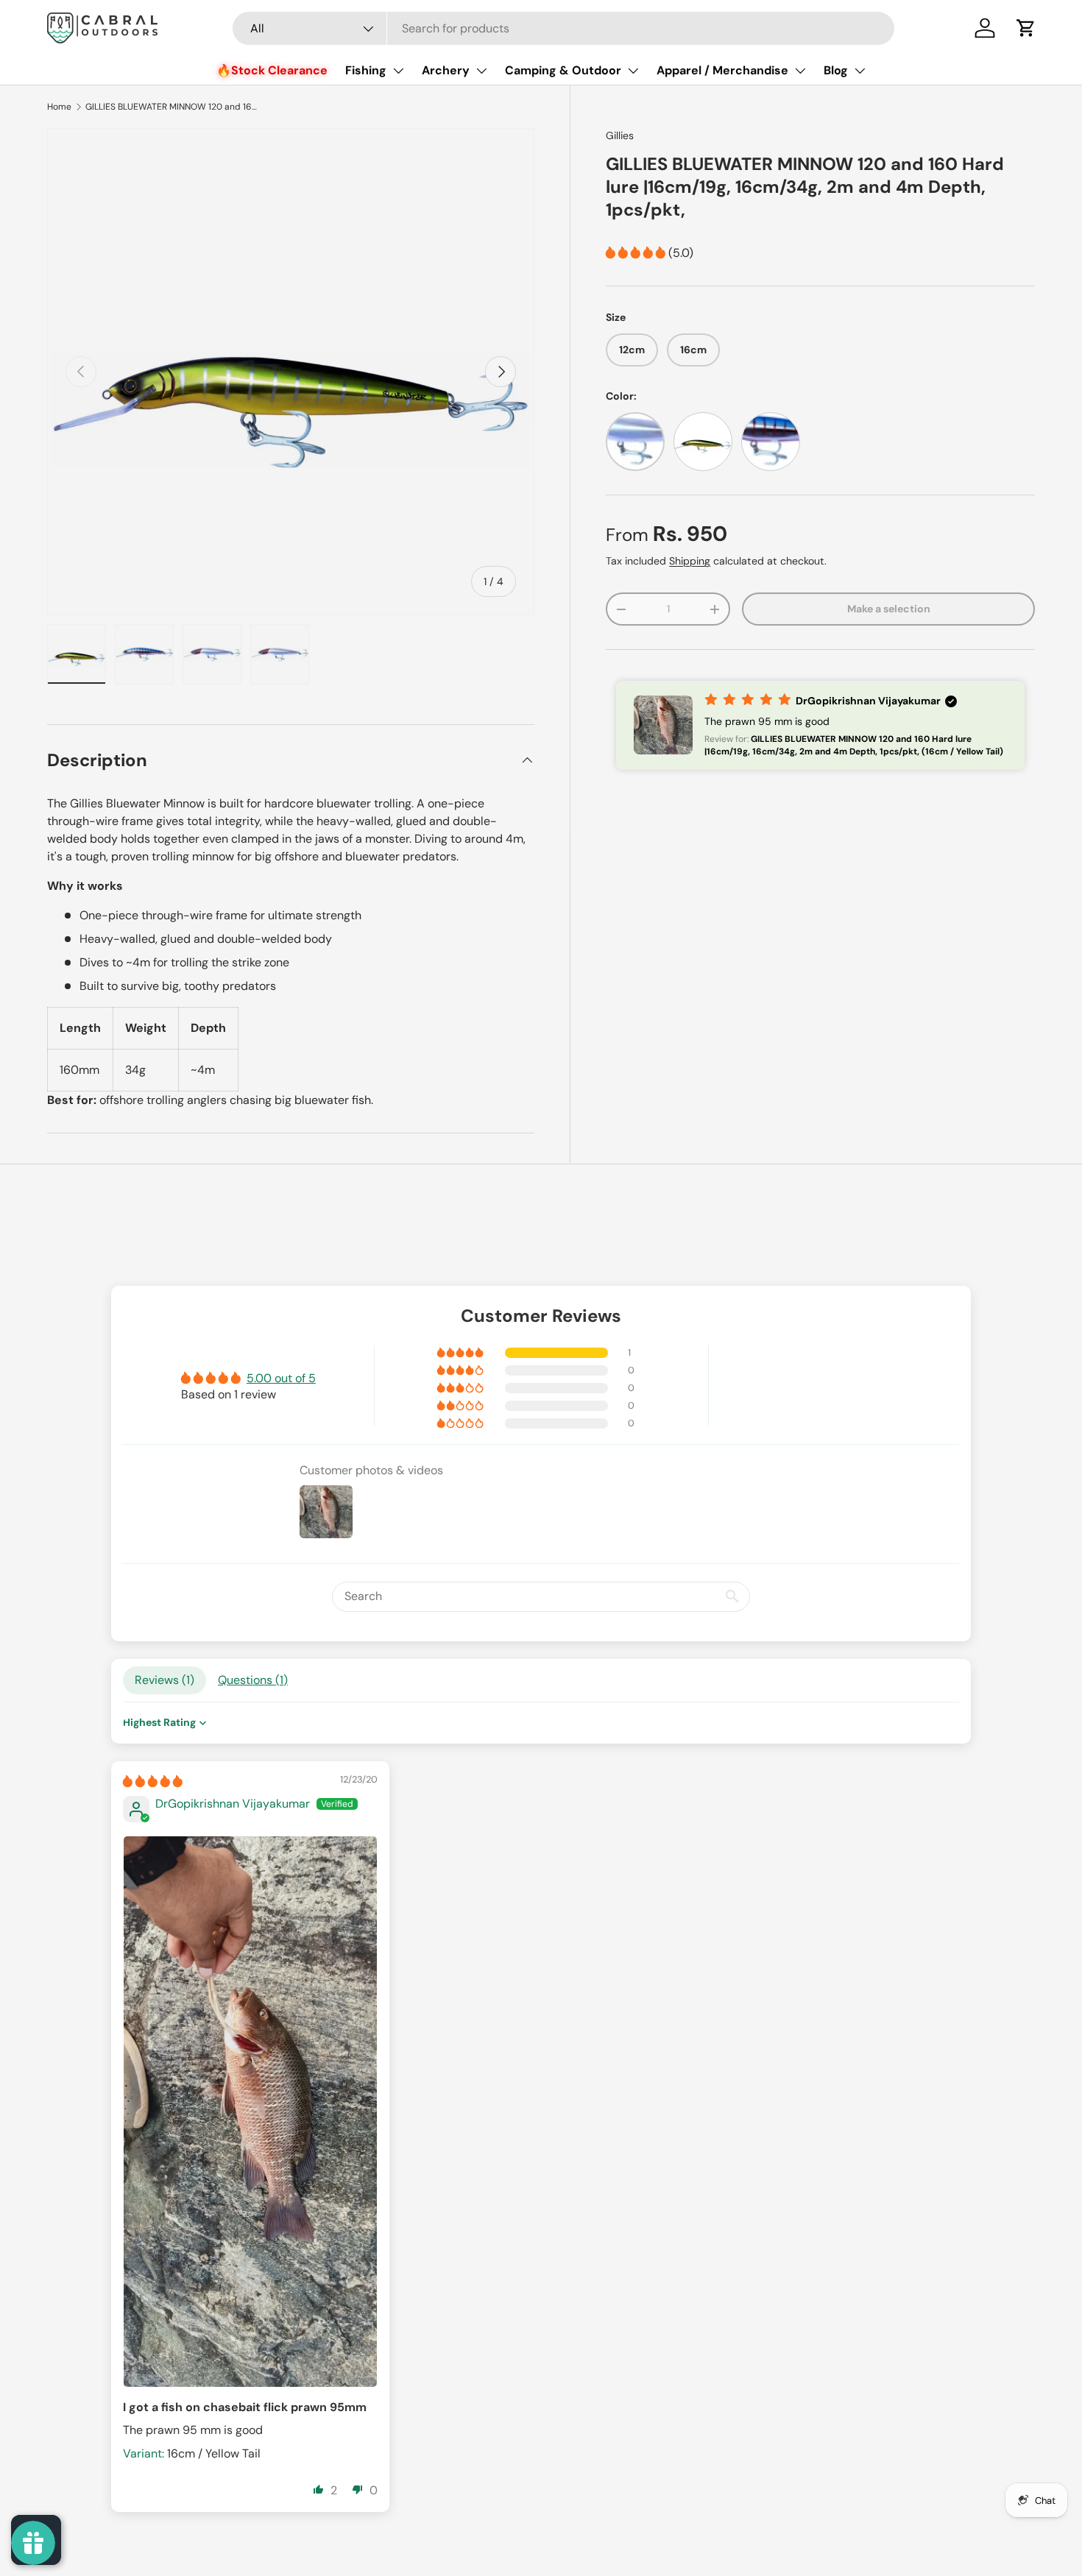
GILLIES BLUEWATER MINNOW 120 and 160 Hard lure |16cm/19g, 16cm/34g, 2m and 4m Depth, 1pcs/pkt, (174, 107)
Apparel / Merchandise (722, 70)
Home (59, 107)
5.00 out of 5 (281, 1378)
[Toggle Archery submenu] (481, 71)
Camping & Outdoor (563, 70)
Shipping (690, 561)
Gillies (620, 135)
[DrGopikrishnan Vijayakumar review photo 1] (250, 2112)
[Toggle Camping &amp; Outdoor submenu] (633, 71)
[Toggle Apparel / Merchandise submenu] (800, 71)
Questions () (253, 1680)
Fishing (366, 70)
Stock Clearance (279, 70)
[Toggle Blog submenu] (860, 71)
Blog (836, 70)
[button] (1026, 28)
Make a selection (889, 609)
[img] (153, 1781)
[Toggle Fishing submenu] (398, 71)
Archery (446, 70)
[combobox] (563, 28)
